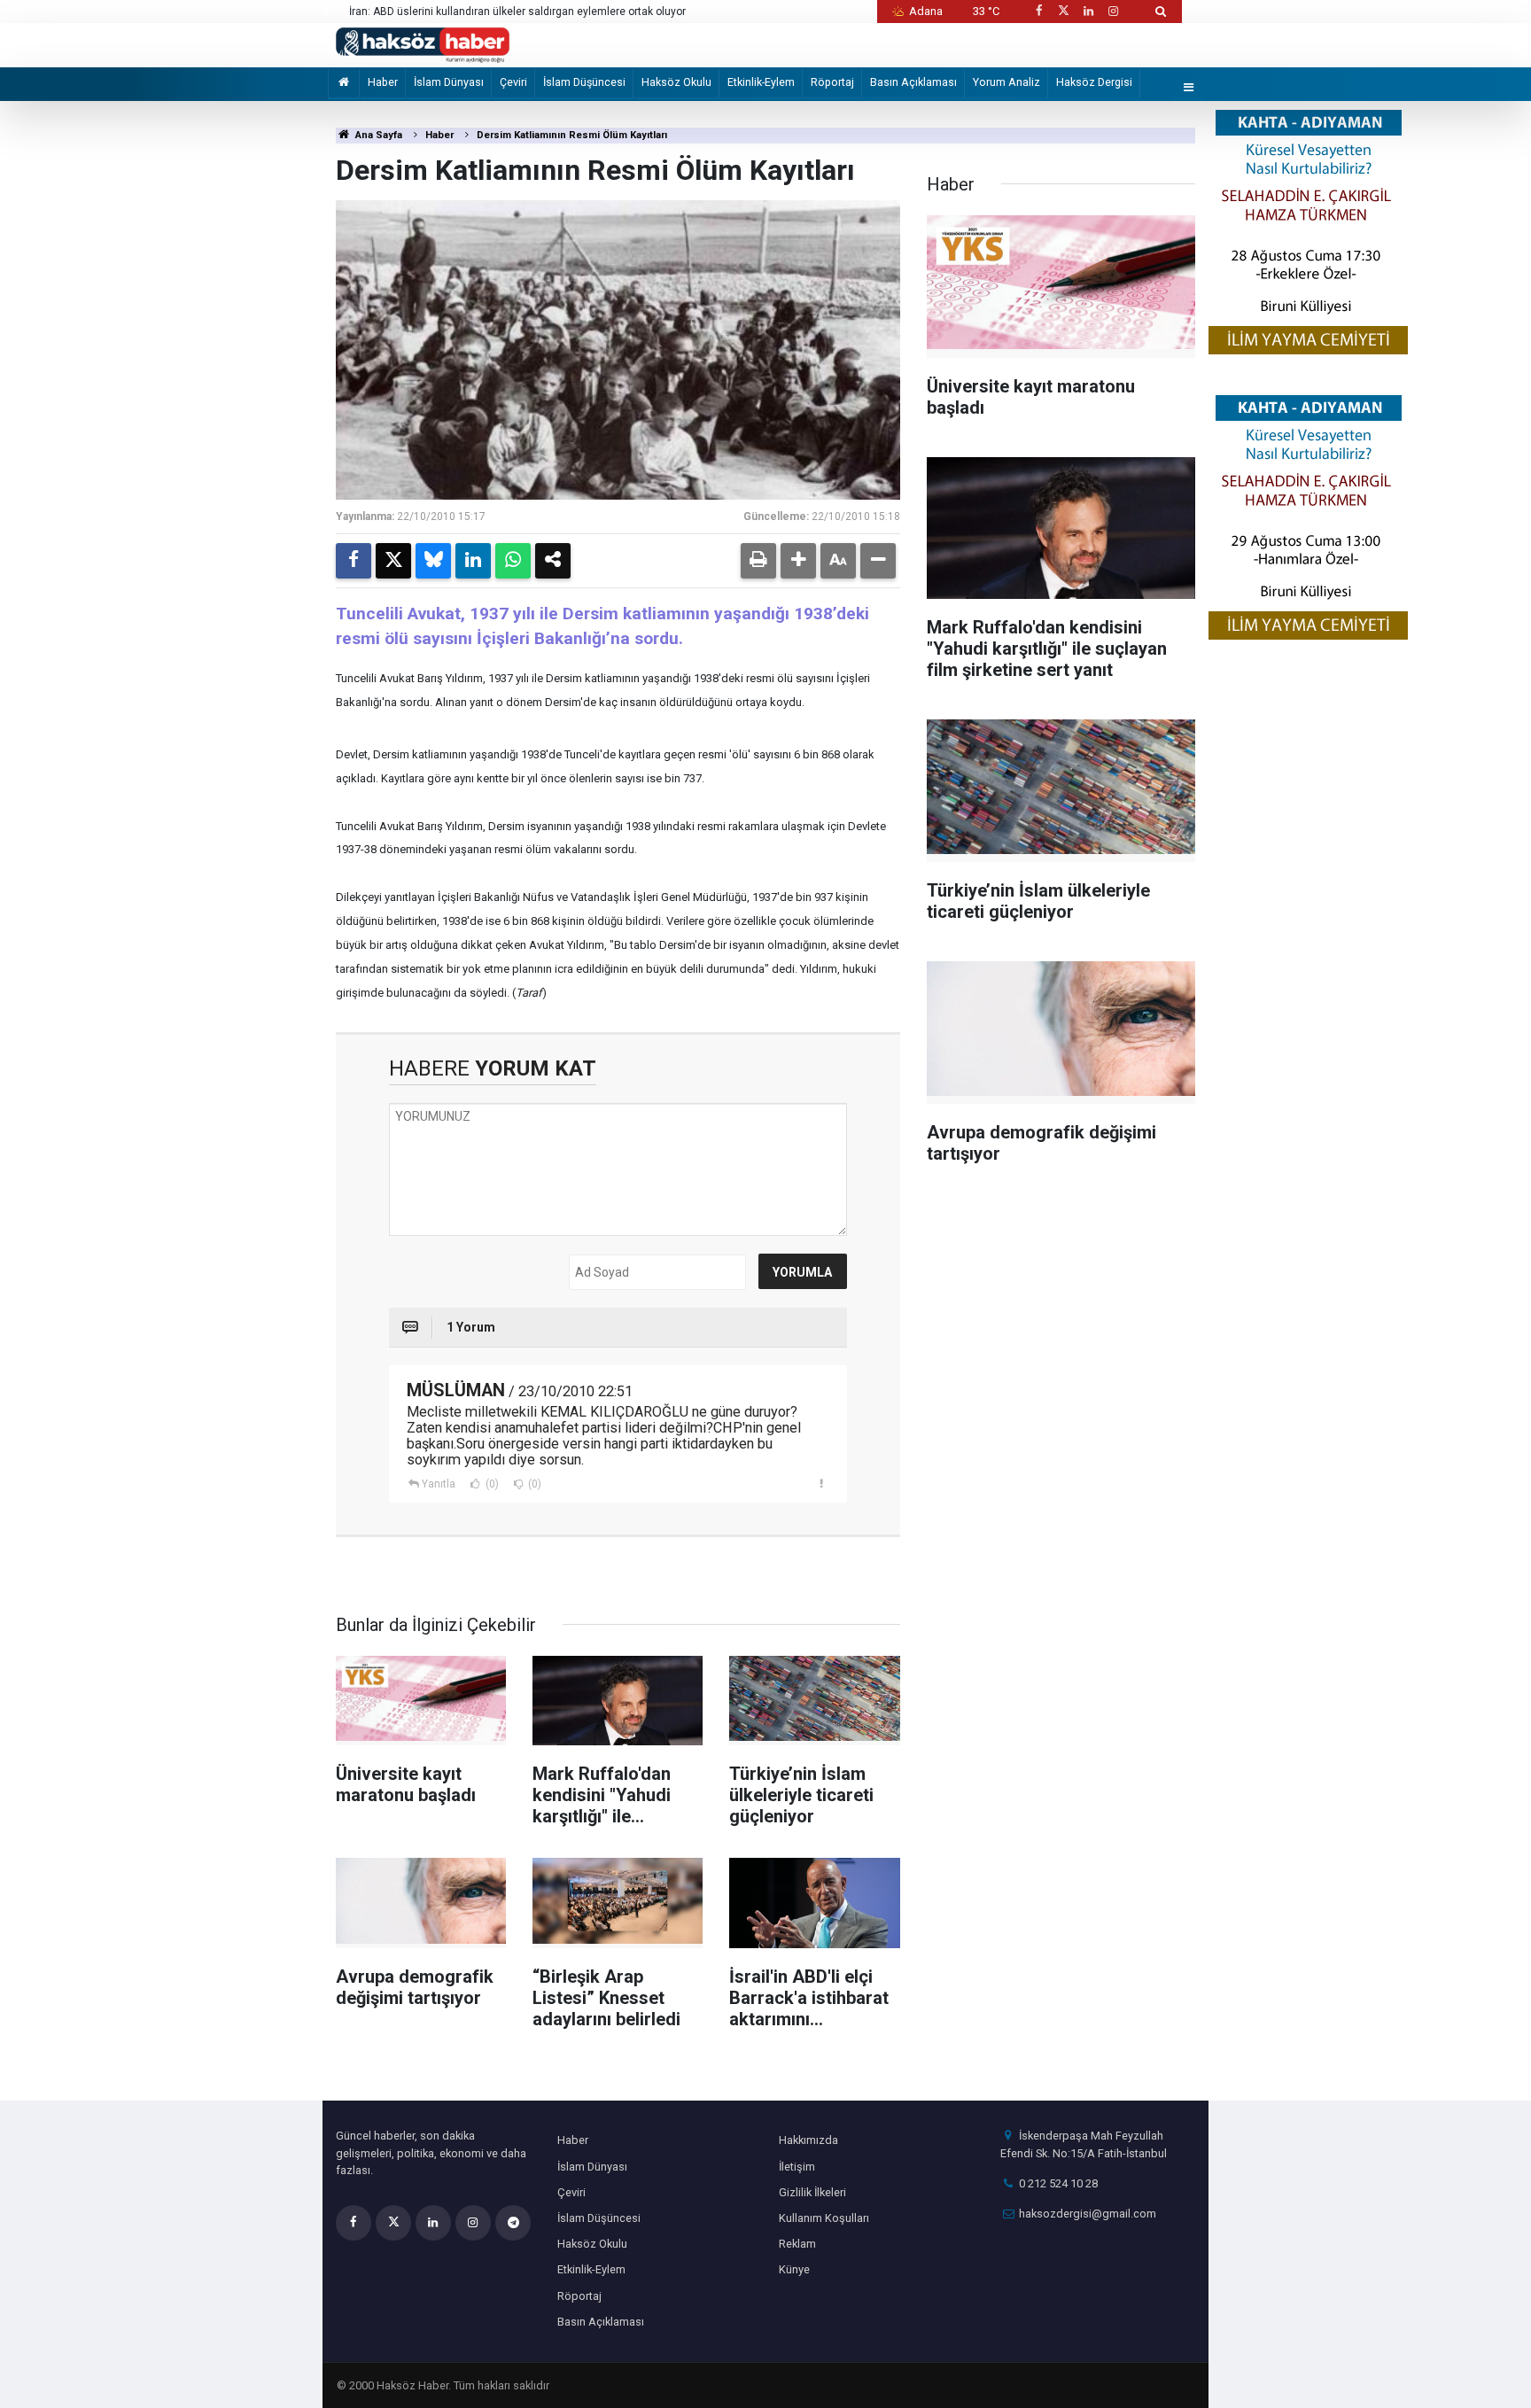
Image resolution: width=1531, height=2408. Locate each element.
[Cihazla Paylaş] (553, 561)
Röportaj (832, 82)
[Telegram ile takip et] (513, 2223)
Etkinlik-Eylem (761, 82)
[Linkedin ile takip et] (1088, 11)
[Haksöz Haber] (423, 44)
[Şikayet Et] (822, 1483)
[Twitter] (393, 561)
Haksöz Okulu (676, 82)
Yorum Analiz (1006, 82)
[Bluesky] (433, 561)
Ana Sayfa (377, 135)
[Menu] (1189, 88)
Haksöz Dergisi (1094, 82)
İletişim (797, 2167)
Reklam (797, 2244)
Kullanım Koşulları (824, 2218)
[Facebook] (354, 561)
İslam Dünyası (449, 82)
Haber (383, 82)
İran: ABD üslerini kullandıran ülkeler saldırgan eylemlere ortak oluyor (517, 12)
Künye (794, 2269)
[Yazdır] (758, 561)
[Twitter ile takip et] (1063, 11)
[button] (798, 561)
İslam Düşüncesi (584, 82)
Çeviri (513, 82)
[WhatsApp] (513, 561)
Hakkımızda (808, 2140)
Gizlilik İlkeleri (812, 2192)
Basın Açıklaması (913, 82)
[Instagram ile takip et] (1114, 11)
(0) (491, 1484)
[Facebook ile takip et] (1038, 11)
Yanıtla (439, 1484)
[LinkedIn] (473, 561)
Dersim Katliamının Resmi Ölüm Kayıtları (572, 135)
